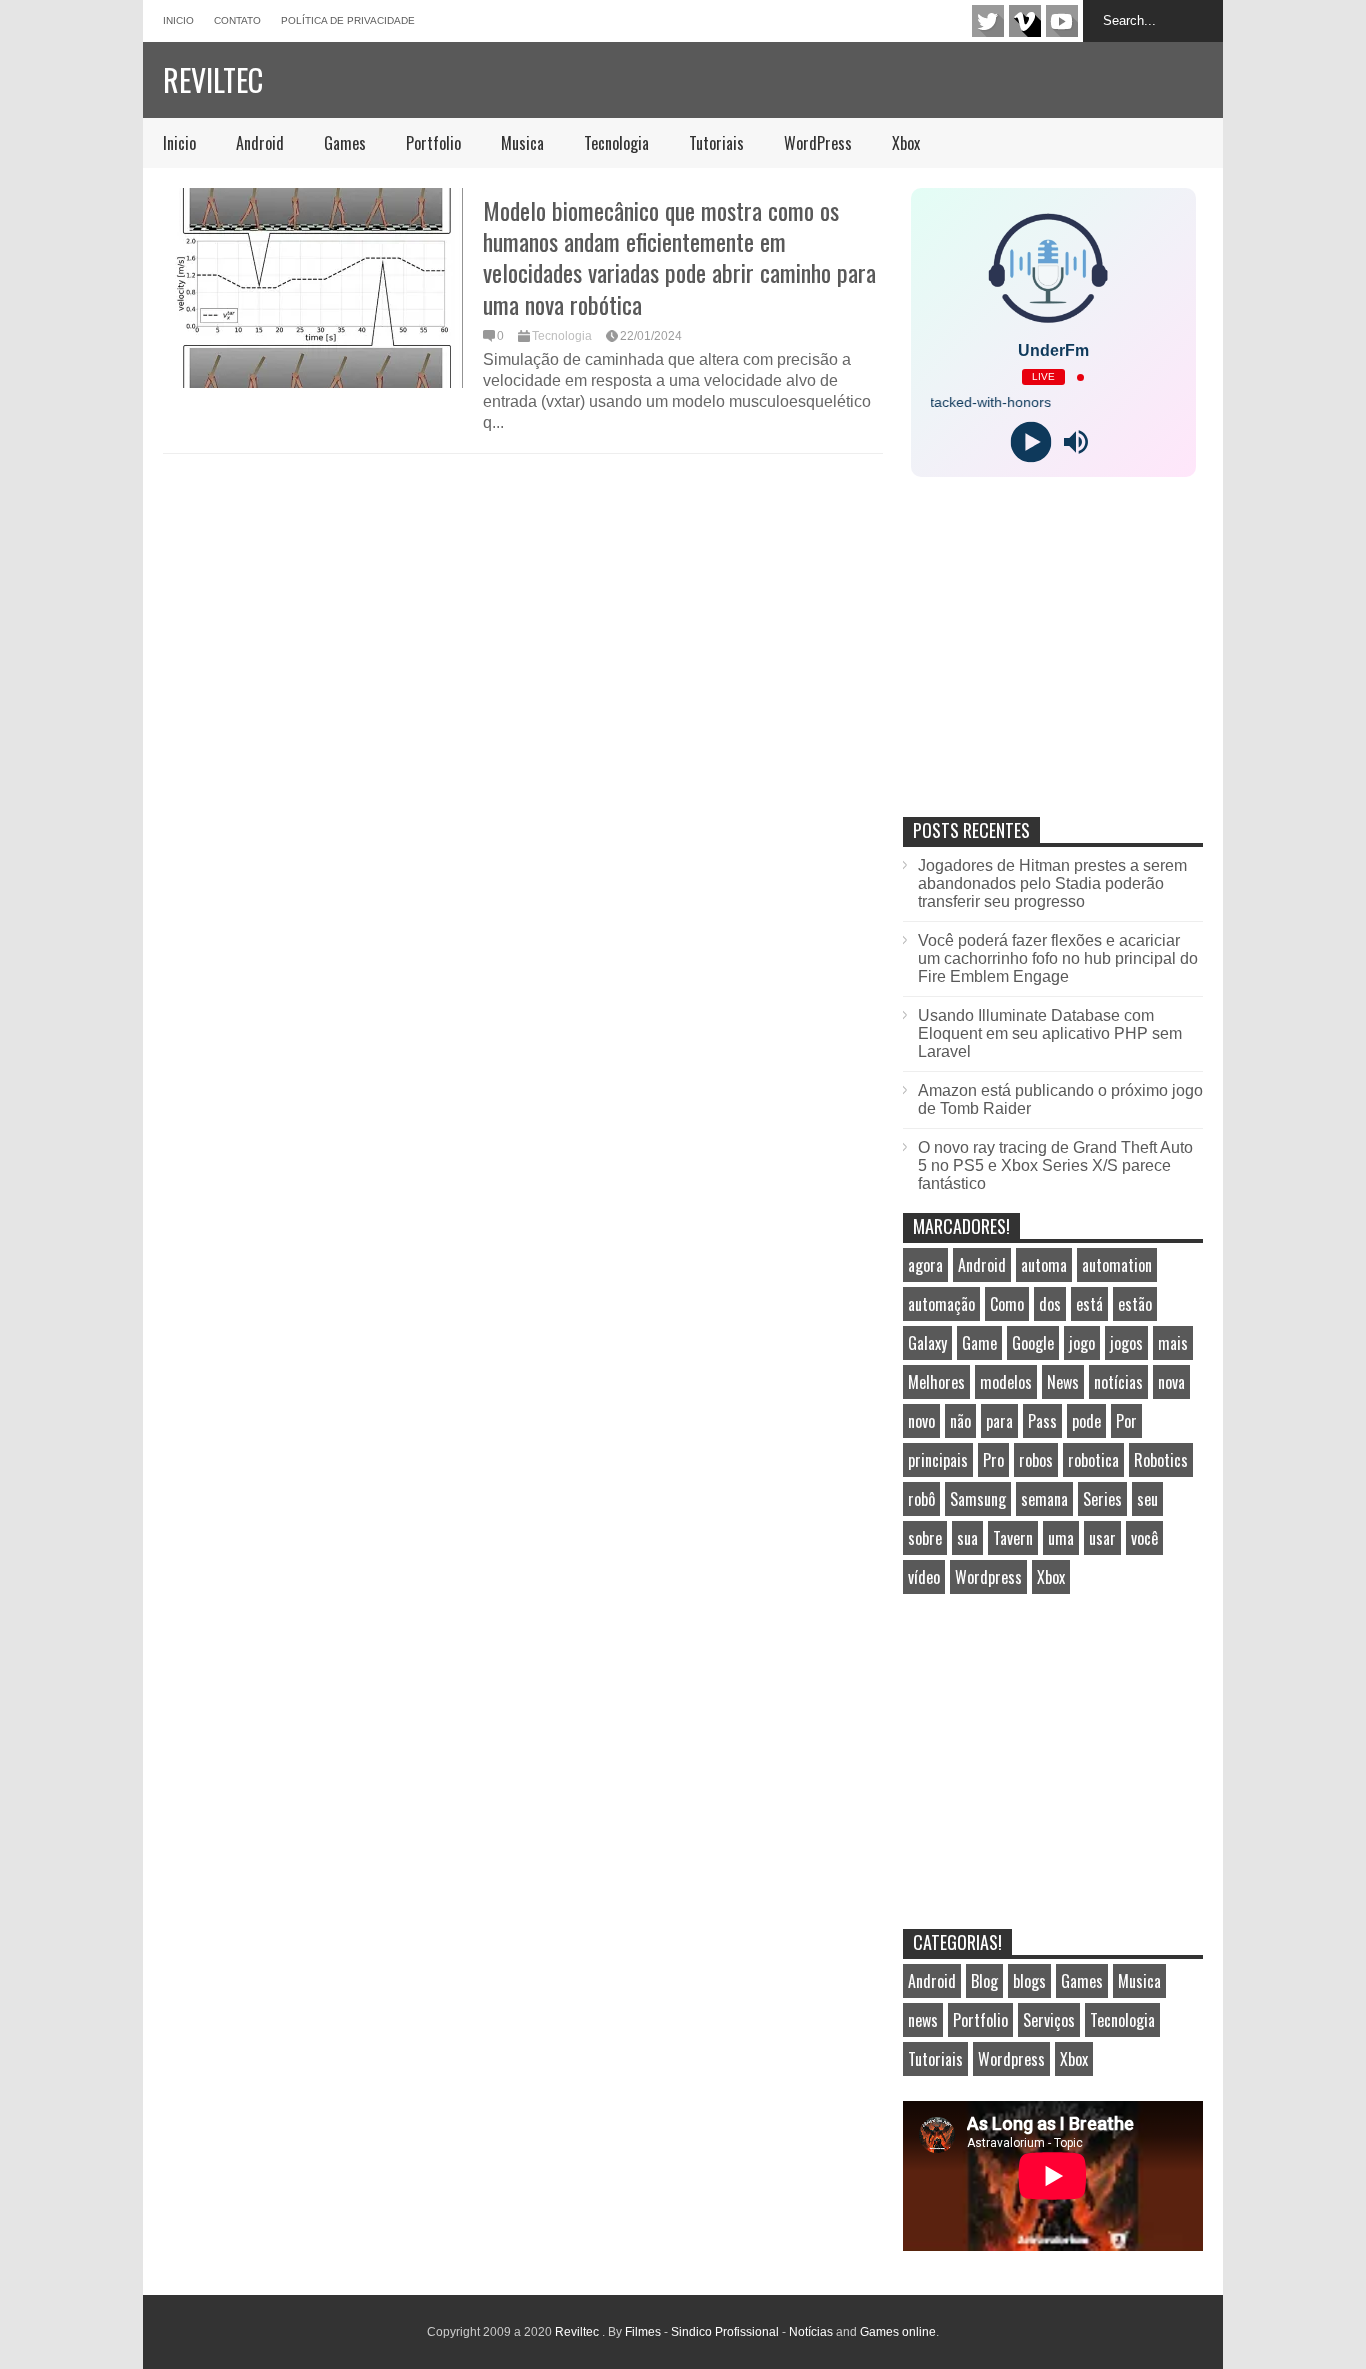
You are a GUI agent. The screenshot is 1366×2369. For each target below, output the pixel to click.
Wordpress (988, 1577)
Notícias (811, 2332)
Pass (1042, 1421)
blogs (1029, 1981)
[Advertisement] (1053, 668)
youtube (1062, 21)
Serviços (1049, 2020)
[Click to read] (313, 288)
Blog (984, 1981)
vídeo (924, 1577)
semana (1044, 1499)
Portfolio (433, 143)
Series (1102, 1499)
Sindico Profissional (725, 2332)
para (999, 1421)
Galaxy (927, 1343)
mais (1173, 1343)
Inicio (178, 20)
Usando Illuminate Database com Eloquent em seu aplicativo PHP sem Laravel (1050, 1033)
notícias (1118, 1382)
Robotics (1161, 1460)
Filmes (643, 2332)
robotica (1093, 1460)
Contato (237, 20)
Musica (522, 143)
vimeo (1025, 21)
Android (260, 143)
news (923, 2020)
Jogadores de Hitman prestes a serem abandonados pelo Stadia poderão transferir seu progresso (1052, 883)
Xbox (906, 143)
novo (921, 1421)
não (960, 1421)
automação (941, 1304)
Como (1007, 1304)
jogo (1082, 1343)
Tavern (1013, 1538)
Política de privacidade (348, 20)
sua (967, 1538)
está (1089, 1304)
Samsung (978, 1499)
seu (1147, 1499)
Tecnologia (616, 143)
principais (938, 1460)
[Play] (1030, 442)
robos (1036, 1460)
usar (1102, 1538)
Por (1126, 1421)
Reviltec (213, 79)
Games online (898, 2332)
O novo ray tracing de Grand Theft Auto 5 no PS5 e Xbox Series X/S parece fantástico (1055, 1165)
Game (979, 1343)
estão (1135, 1304)
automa (1044, 1265)
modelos (1006, 1382)
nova (1171, 1382)
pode (1086, 1421)
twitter (988, 21)
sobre (925, 1538)
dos (1050, 1304)
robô (921, 1499)
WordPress (818, 143)
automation (1117, 1265)
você (1144, 1538)
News (1063, 1382)
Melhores (936, 1382)
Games (345, 143)
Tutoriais (716, 143)
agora (925, 1265)
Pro (993, 1460)
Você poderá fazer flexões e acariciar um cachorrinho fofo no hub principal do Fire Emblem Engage (1058, 958)
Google (1033, 1343)
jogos (1126, 1343)
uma (1061, 1538)
